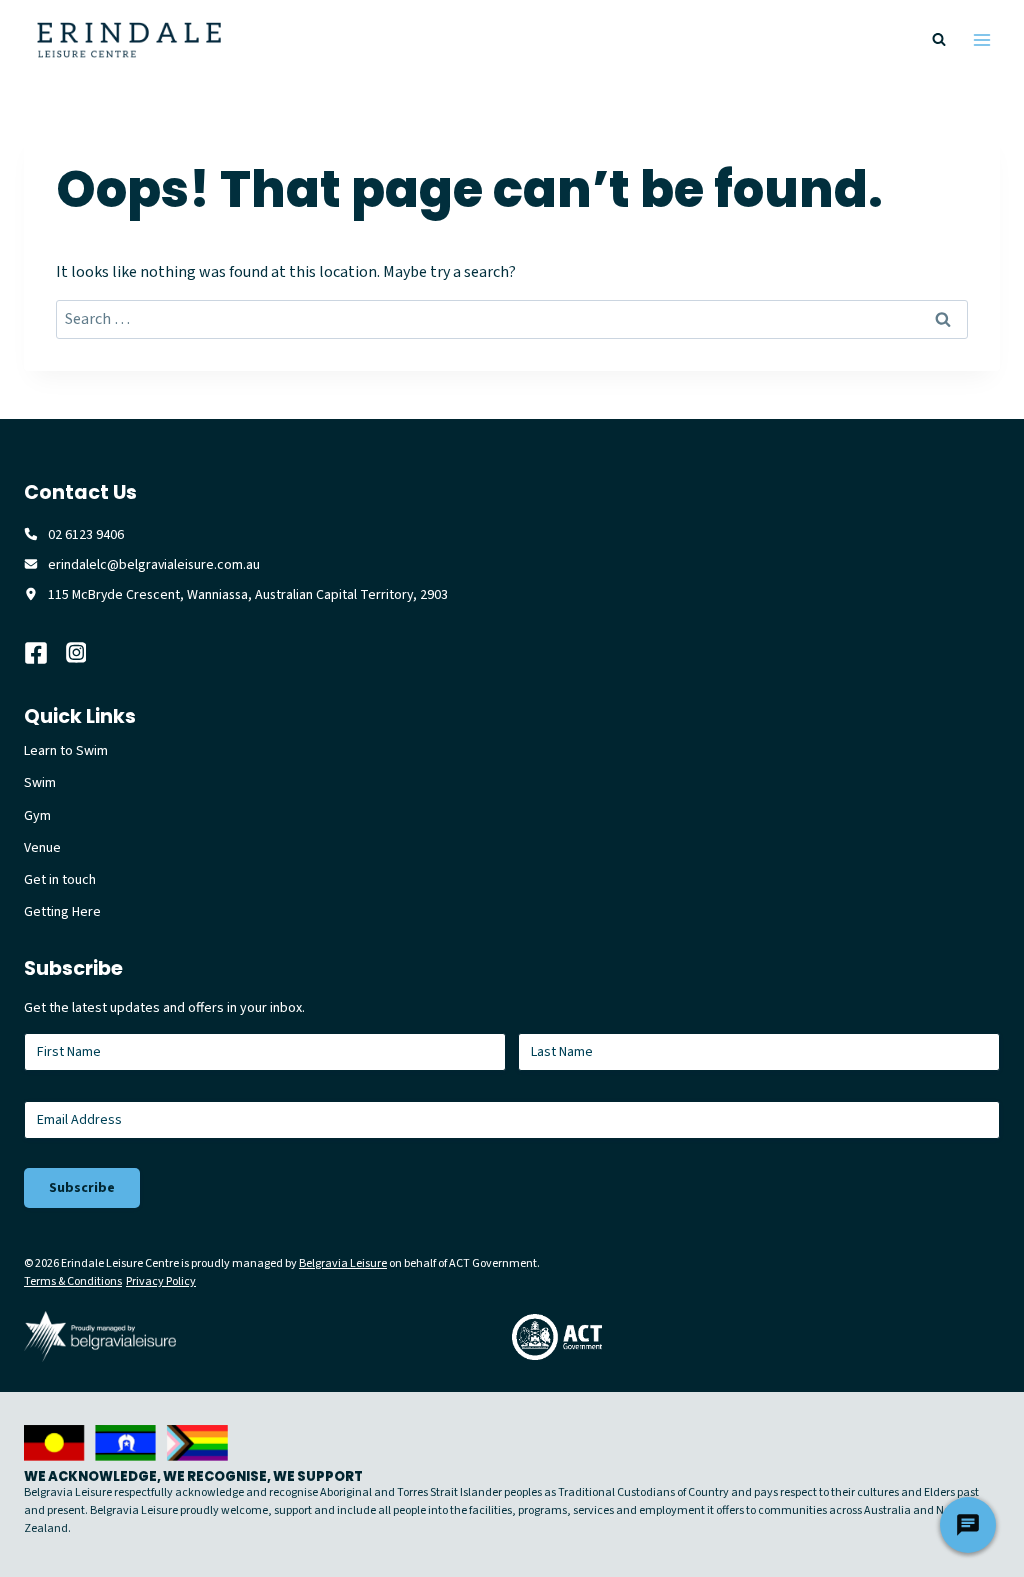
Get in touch (60, 880)
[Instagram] (87, 653)
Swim (40, 783)
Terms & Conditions (73, 1281)
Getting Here (62, 912)
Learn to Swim (66, 751)
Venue (42, 848)
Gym (37, 816)
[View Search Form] (939, 40)
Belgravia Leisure (343, 1263)
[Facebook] (45, 653)
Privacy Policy (161, 1281)
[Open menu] (981, 39)
